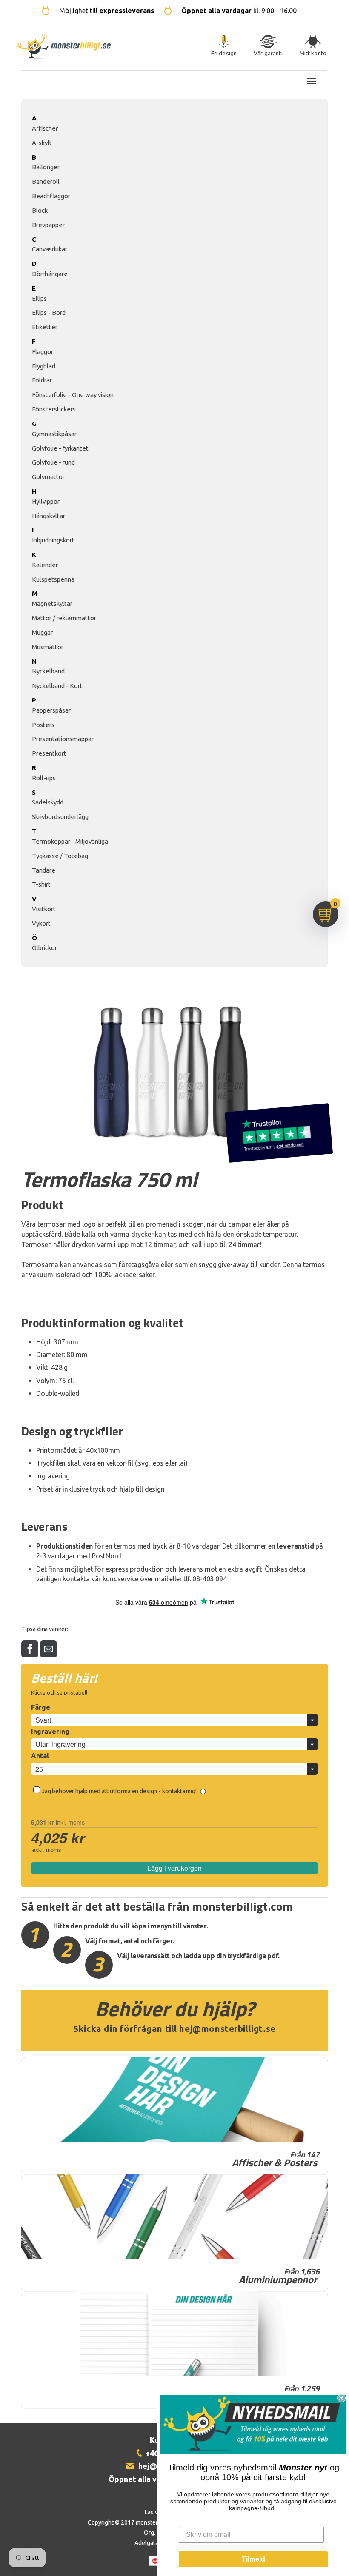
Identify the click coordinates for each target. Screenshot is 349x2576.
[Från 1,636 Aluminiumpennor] (174, 2217)
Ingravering (50, 1732)
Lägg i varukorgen (174, 1868)
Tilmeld (253, 2559)
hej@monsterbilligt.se (227, 2029)
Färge (41, 1707)
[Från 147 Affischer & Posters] (174, 2100)
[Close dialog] (341, 2398)
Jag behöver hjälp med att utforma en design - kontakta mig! (120, 1791)
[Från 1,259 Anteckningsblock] (174, 2334)
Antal (40, 1756)
